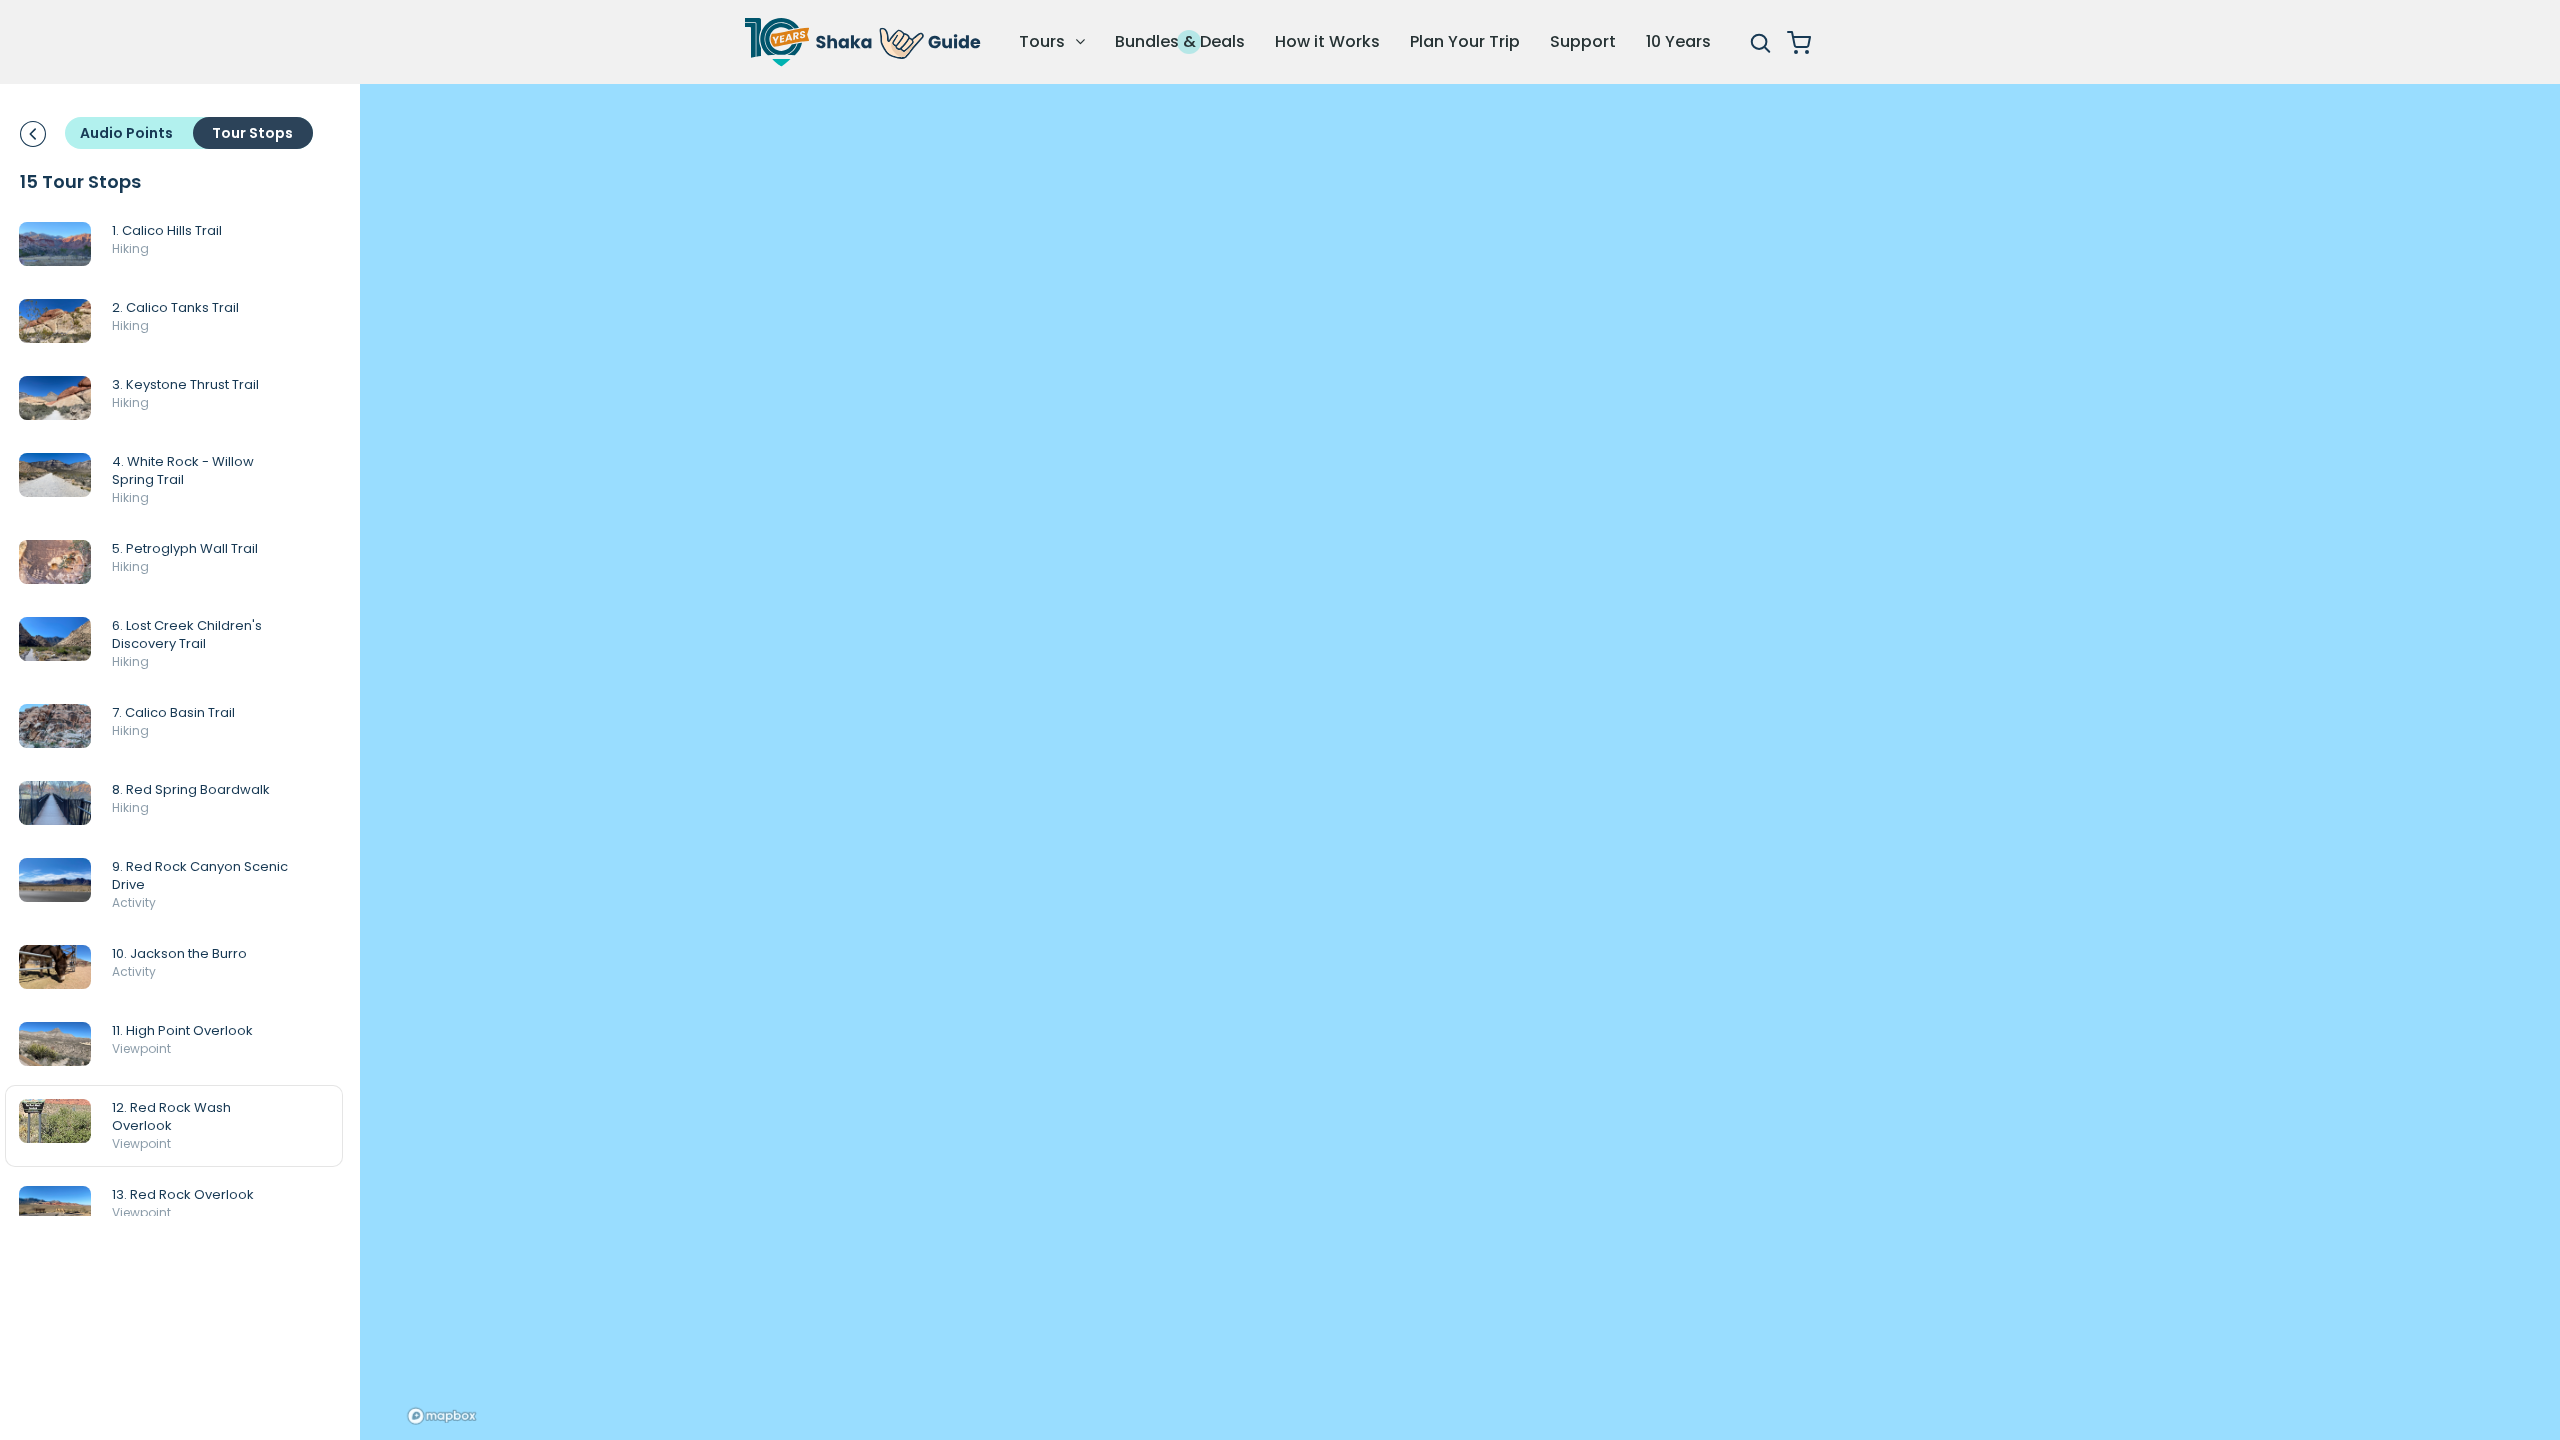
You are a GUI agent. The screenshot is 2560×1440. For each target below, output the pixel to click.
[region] (1460, 762)
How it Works (1327, 41)
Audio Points (126, 133)
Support (1583, 41)
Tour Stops (252, 133)
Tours (1044, 41)
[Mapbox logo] (442, 1416)
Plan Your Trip (1465, 41)
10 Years (1678, 41)
